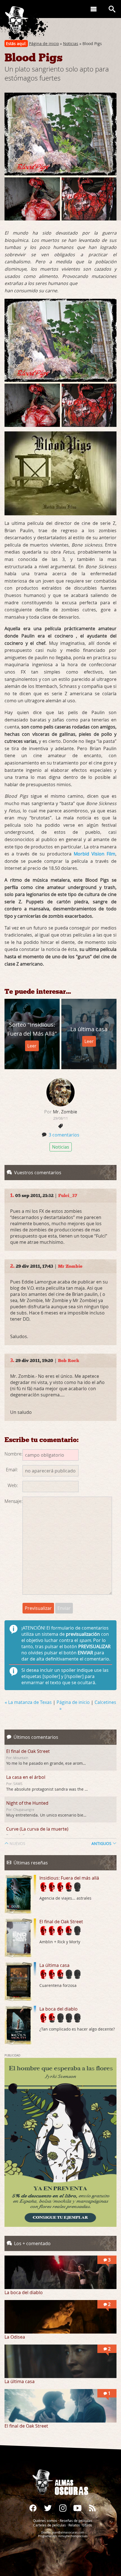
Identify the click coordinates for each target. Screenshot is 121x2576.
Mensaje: (14, 1501)
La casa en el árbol (26, 1777)
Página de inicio (44, 44)
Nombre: (14, 1454)
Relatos (74, 2525)
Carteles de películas (50, 2525)
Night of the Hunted (27, 1803)
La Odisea (15, 2337)
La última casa (54, 1965)
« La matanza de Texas (29, 1702)
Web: (13, 1485)
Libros (87, 2525)
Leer (32, 1046)
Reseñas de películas (76, 2521)
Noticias (71, 44)
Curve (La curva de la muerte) (37, 1829)
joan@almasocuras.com (68, 2532)
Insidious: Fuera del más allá (69, 1878)
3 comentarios (64, 1135)
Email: (12, 1470)
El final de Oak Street (28, 1751)
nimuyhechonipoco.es (73, 2536)
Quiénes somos (45, 2521)
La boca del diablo (59, 2009)
